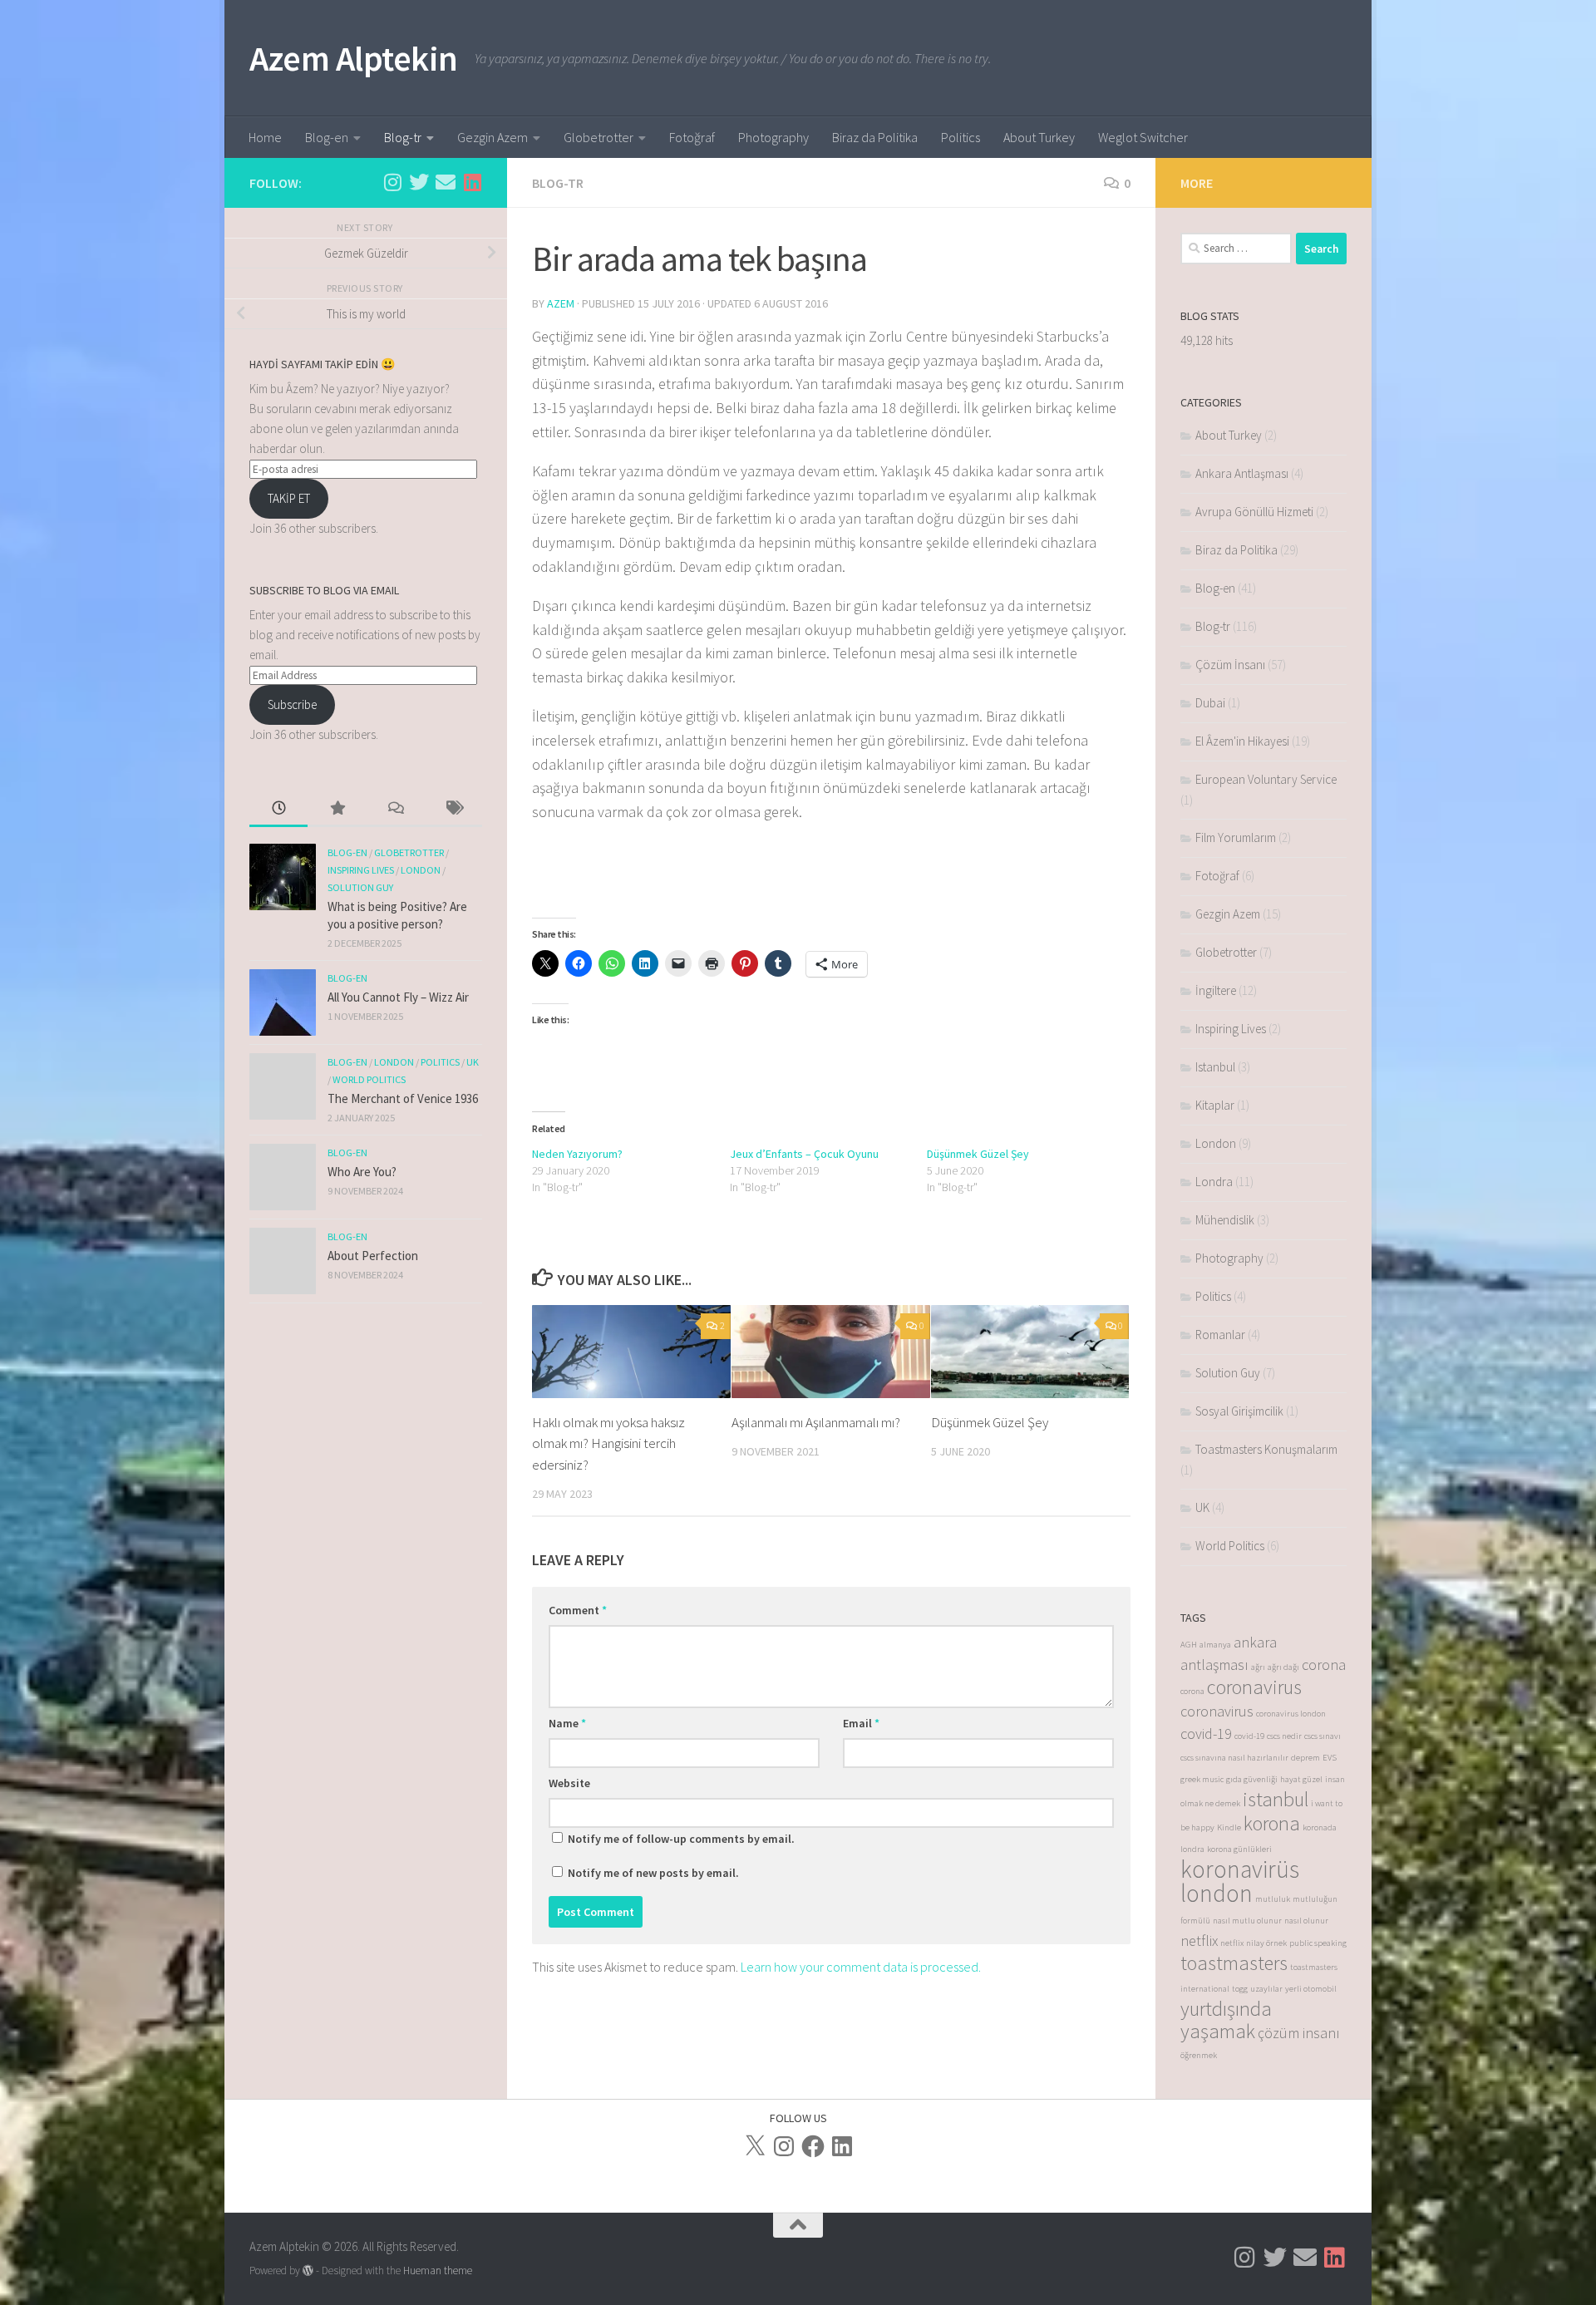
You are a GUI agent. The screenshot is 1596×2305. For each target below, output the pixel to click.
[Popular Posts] (337, 809)
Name (567, 1723)
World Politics (369, 1079)
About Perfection (373, 1256)
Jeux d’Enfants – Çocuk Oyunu (804, 1154)
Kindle (1229, 1827)
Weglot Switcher (1143, 137)
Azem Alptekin (354, 58)
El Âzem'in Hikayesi (1242, 741)
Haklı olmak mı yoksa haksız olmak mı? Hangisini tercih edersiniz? (608, 1443)
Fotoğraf (692, 137)
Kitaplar (1215, 1105)
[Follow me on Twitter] (419, 182)
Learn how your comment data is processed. (861, 1967)
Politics (961, 137)
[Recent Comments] (395, 809)
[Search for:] (1236, 249)
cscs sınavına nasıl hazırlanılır (1234, 1758)
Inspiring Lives (361, 870)
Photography (773, 137)
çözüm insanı (1299, 2033)
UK (473, 1062)
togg (1240, 1989)
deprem (1305, 1758)
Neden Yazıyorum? (577, 1154)
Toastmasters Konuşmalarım (1266, 1449)
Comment (578, 1610)
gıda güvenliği (1252, 1779)
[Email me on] (446, 182)
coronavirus (1254, 1687)
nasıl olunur (1306, 1921)
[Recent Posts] (278, 809)
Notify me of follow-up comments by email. (681, 1839)
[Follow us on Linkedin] (472, 182)
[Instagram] (784, 2146)
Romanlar (1220, 1335)
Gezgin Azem (493, 137)
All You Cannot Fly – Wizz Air (398, 997)
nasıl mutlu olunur (1247, 1921)
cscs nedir (1284, 1736)
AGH (1189, 1645)
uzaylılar (1266, 1989)
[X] (755, 2146)
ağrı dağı (1283, 1667)
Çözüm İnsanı (1230, 665)
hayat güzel (1301, 1779)
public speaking (1318, 1943)
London (421, 870)
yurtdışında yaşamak (1226, 2020)
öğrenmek (1199, 2055)
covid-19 (1206, 1734)
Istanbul (1215, 1067)
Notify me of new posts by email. (653, 1873)
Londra (1214, 1182)
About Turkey (1039, 137)
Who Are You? (362, 1172)
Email (861, 1723)
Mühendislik (1225, 1220)
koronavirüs (1240, 1869)
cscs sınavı (1323, 1736)
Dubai (1210, 703)
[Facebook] (813, 2146)
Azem (561, 303)
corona (1324, 1665)
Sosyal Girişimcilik (1239, 1411)
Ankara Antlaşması (1242, 473)
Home (265, 137)
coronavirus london (1291, 1714)
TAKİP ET (289, 498)
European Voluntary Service (1266, 779)
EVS (1330, 1758)
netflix (1199, 1941)
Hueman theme (438, 2271)
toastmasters (1234, 1963)
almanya (1215, 1645)
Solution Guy (360, 887)
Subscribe (292, 704)
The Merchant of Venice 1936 (403, 1098)
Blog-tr (403, 137)
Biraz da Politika (875, 137)
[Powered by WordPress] (308, 2271)
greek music (1202, 1779)
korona (1272, 1823)
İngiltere (1216, 990)
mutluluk (1273, 1899)
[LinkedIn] (842, 2146)
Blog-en (327, 137)
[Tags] (453, 809)
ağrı (1258, 1667)
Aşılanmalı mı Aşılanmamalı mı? (816, 1421)
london (1217, 1893)
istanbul (1276, 1799)
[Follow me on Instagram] (392, 182)
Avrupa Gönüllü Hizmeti (1254, 512)
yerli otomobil (1311, 1989)
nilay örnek (1266, 1943)
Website (569, 1783)
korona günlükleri (1239, 1849)
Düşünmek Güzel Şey (978, 1154)
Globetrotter (598, 137)
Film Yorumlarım (1236, 837)
